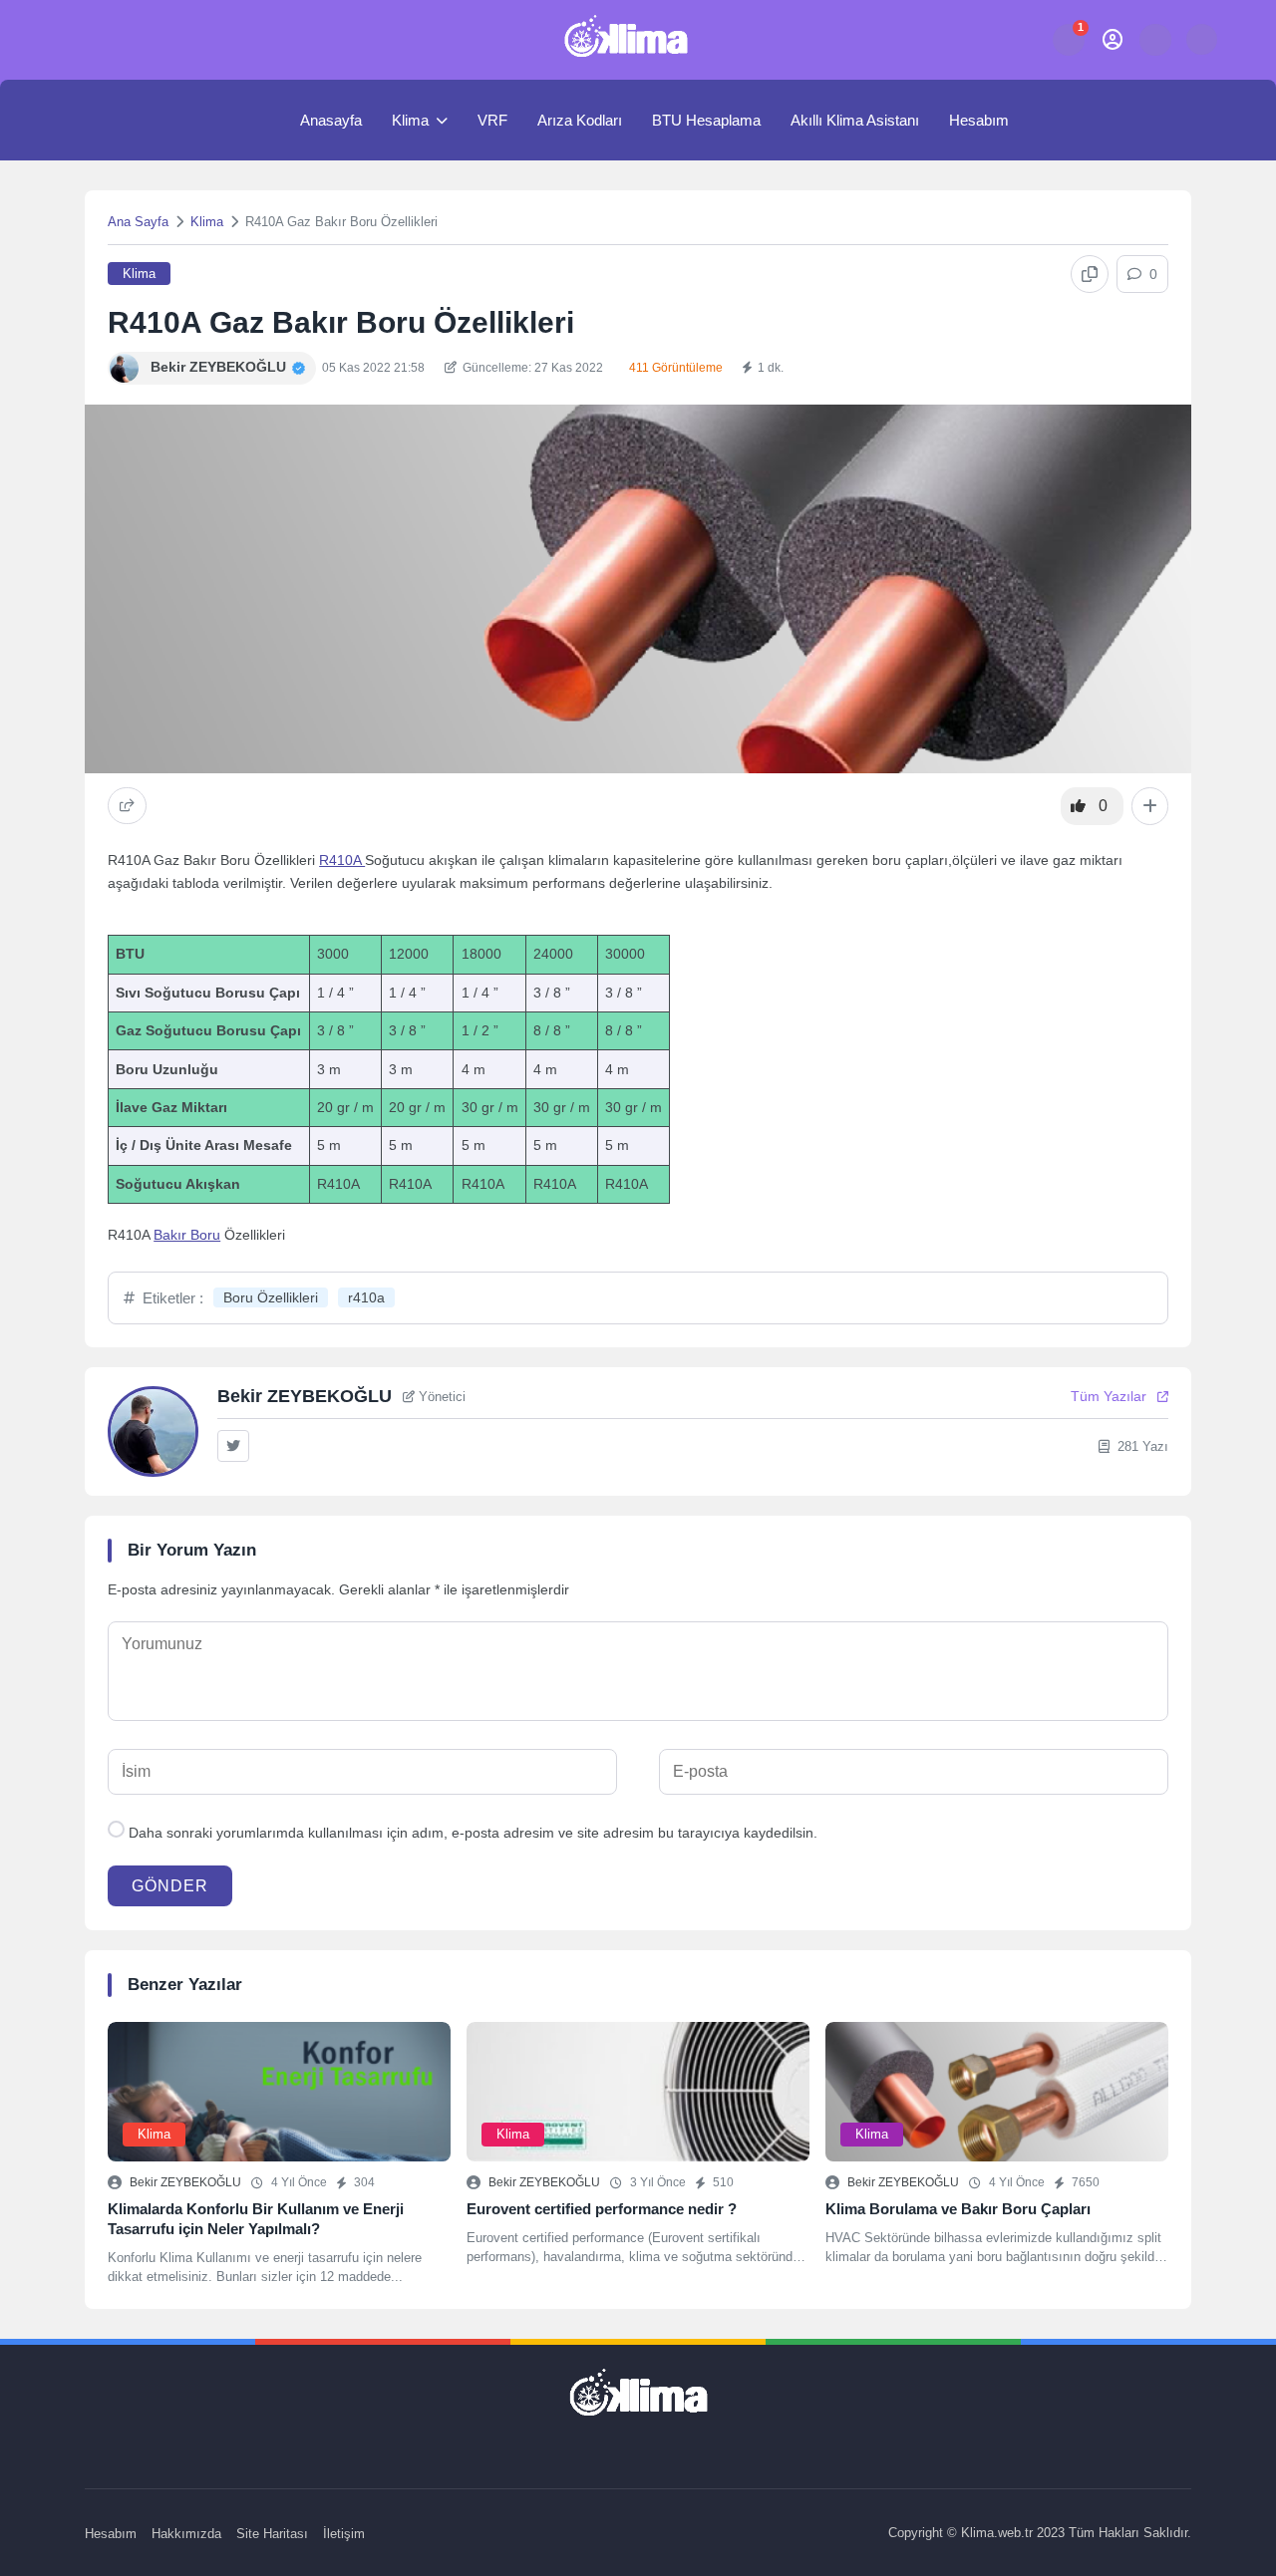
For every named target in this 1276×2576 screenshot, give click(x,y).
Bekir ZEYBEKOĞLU (185, 2182)
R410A (342, 860)
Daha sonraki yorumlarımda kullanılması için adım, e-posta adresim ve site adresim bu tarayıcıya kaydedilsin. (473, 1833)
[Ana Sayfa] (264, 120)
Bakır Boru (187, 1235)
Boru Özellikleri (271, 1297)
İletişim (344, 2534)
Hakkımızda (186, 2534)
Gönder (170, 1886)
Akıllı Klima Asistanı (855, 120)
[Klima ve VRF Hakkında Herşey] (626, 40)
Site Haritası (272, 2534)
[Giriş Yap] (1112, 39)
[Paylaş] (127, 806)
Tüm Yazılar (1109, 1396)
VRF (492, 120)
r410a (366, 1297)
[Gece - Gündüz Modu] (1202, 50)
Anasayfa (331, 120)
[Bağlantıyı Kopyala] (1090, 274)
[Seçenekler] (1150, 806)
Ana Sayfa (138, 222)
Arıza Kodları (580, 120)
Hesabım (979, 120)
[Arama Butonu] (1155, 39)
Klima (410, 120)
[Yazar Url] (124, 368)
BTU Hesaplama (706, 120)
